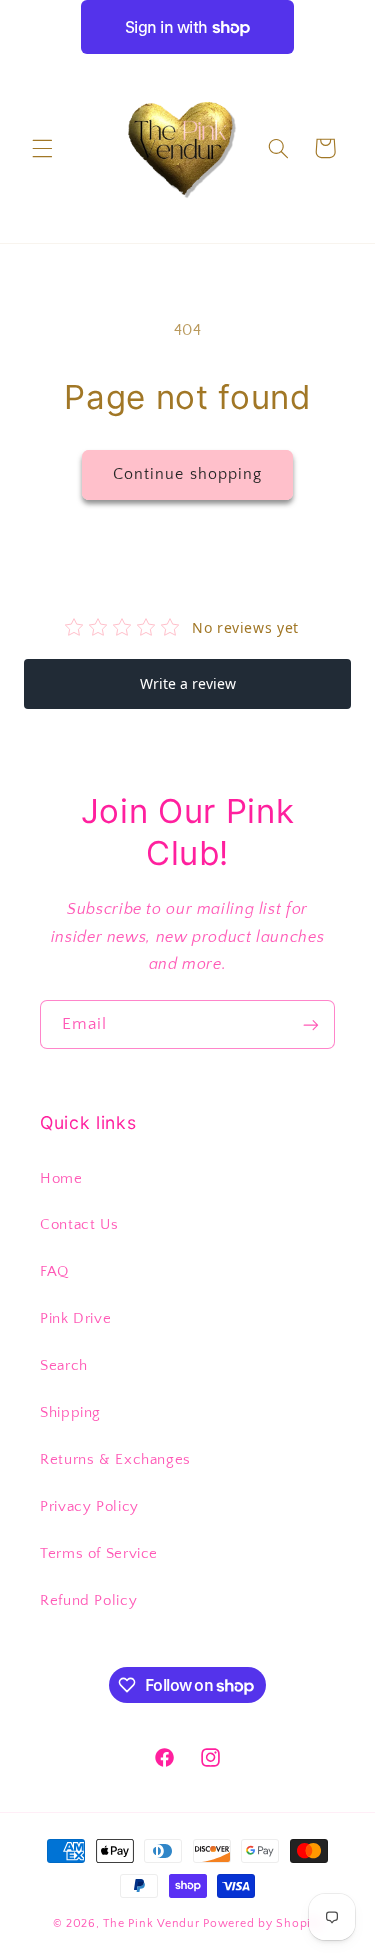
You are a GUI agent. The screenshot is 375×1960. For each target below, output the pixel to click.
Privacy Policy (89, 1507)
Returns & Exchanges (115, 1460)
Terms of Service (99, 1554)
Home (61, 1179)
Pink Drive (75, 1319)
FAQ (54, 1272)
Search (64, 1366)
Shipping (70, 1413)
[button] (42, 148)
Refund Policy (88, 1601)
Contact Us (79, 1225)
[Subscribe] (311, 1024)
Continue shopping (187, 474)
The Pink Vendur (151, 1923)
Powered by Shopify (262, 1923)
